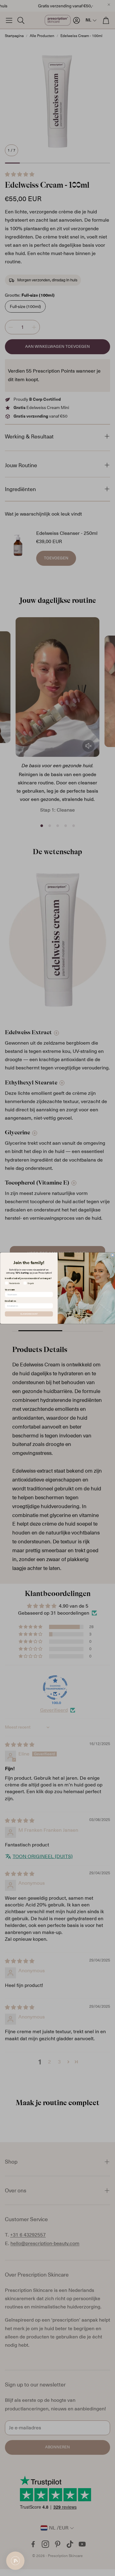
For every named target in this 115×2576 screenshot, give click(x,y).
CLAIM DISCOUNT (29, 1314)
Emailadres (10, 1301)
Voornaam (10, 1290)
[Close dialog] (113, 1255)
